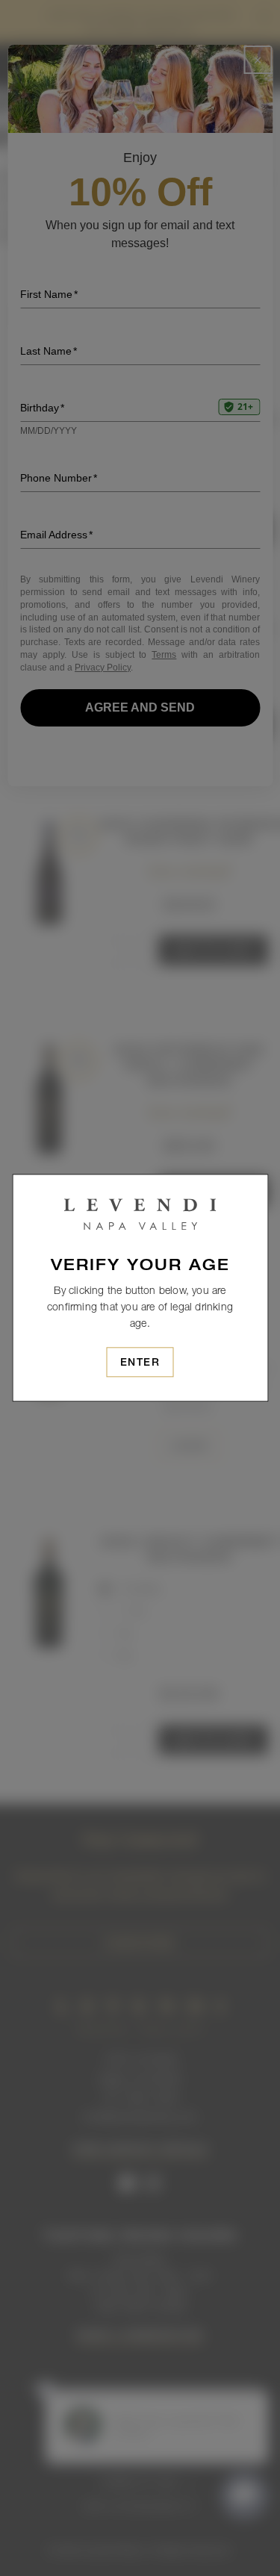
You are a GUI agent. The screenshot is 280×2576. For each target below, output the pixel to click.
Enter (140, 1363)
